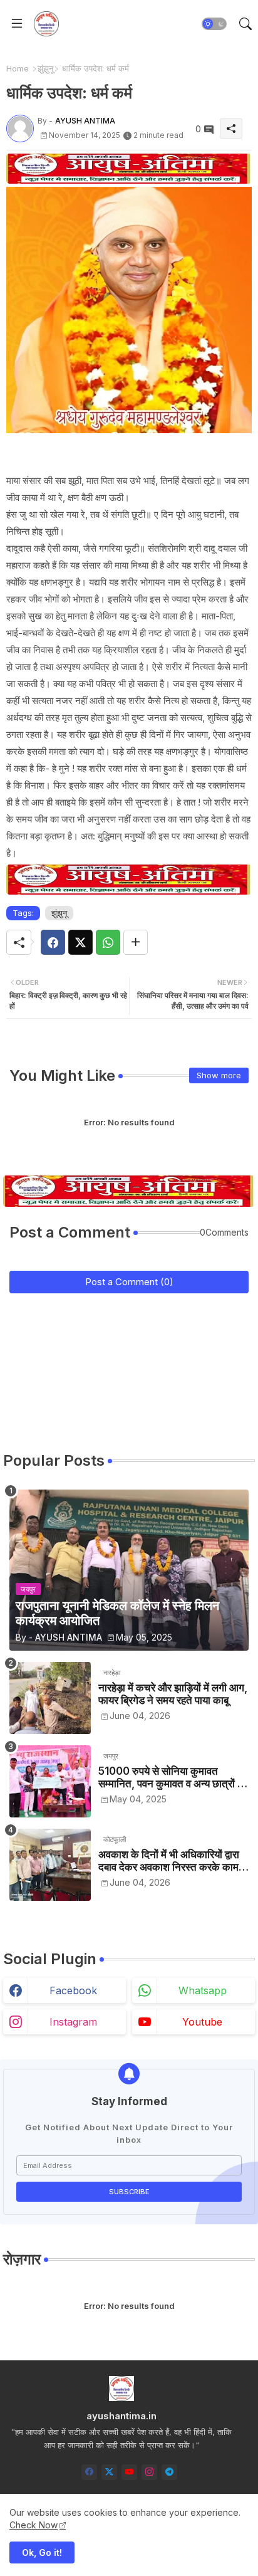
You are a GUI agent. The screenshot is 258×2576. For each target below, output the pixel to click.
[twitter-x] (109, 2472)
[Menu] (17, 24)
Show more (219, 1075)
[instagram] (149, 2472)
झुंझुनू (45, 68)
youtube (202, 2022)
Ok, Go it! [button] (42, 2552)
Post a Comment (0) (129, 1282)
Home (18, 68)
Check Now (34, 2525)
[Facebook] (53, 942)
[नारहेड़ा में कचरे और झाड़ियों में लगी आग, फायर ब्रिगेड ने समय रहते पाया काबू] (50, 1698)
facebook (73, 1990)
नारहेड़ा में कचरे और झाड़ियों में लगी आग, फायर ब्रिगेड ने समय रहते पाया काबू (173, 1694)
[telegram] (169, 2472)
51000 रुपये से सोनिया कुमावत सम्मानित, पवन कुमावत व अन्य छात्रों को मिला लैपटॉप (173, 1778)
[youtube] (129, 2472)
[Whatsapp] (108, 942)
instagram (73, 2022)
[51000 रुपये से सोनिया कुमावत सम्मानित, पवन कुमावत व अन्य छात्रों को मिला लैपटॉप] (50, 1781)
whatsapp (203, 1990)
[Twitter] (80, 942)
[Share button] (136, 942)
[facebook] (89, 2472)
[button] (214, 24)
